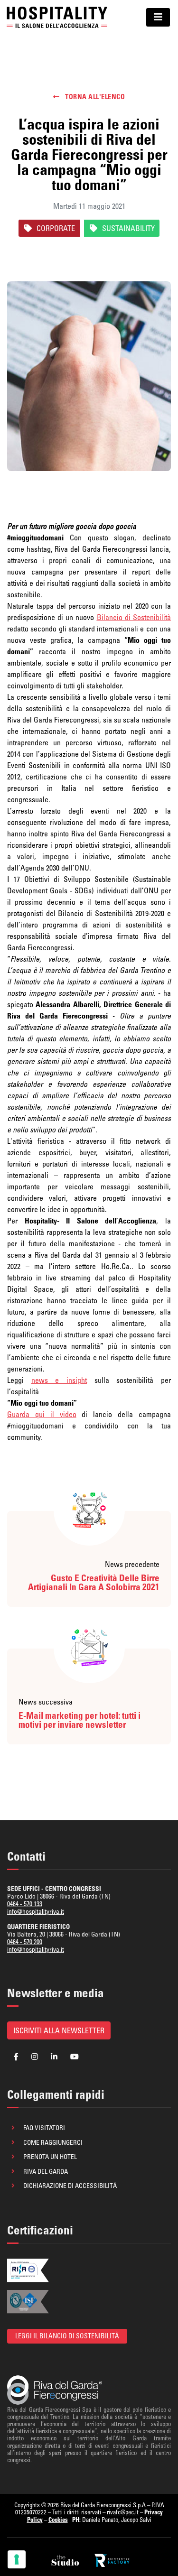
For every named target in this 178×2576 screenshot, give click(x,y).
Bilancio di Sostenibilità (134, 617)
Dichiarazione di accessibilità (70, 2186)
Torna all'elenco (94, 97)
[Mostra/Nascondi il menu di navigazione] (158, 17)
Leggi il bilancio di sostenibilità (67, 2336)
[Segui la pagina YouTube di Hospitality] (75, 2057)
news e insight (59, 1380)
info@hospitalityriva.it (36, 1911)
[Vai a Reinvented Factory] (112, 2560)
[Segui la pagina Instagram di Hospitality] (35, 2057)
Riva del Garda (46, 2171)
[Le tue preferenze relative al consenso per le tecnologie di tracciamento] (17, 2559)
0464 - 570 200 (25, 1942)
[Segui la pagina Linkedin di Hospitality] (54, 2057)
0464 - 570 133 (25, 1904)
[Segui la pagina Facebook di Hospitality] (16, 2057)
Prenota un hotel (50, 2157)
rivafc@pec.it (123, 2512)
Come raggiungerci (53, 2142)
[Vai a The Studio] (66, 2560)
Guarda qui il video (42, 1414)
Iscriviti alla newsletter (59, 2030)
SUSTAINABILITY (128, 228)
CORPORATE (56, 228)
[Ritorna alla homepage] (57, 17)
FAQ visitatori (44, 2128)
